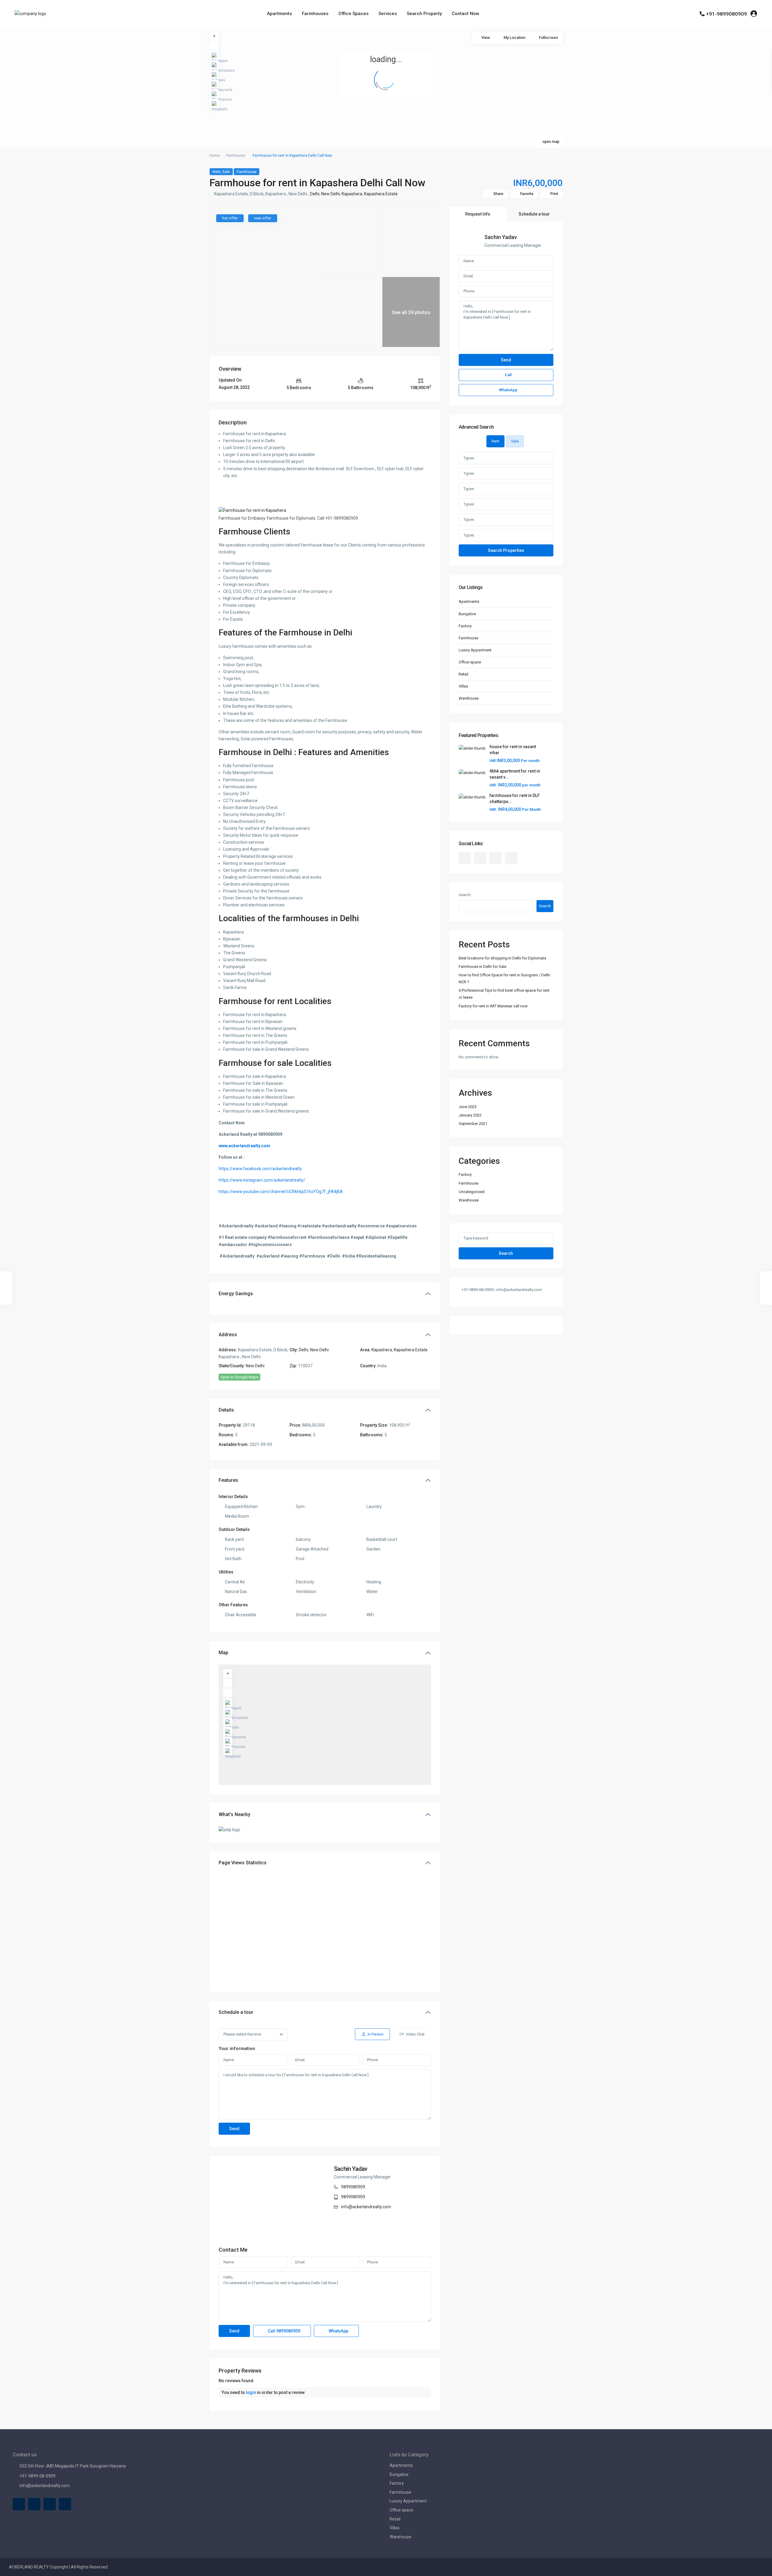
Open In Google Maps (239, 1377)
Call (284, 2331)
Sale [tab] (515, 441)
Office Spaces (353, 14)
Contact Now (465, 14)
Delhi (315, 194)
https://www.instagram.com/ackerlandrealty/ (262, 1180)
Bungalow (467, 614)
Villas (463, 686)
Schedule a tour (236, 2012)
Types (469, 458)
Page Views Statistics (243, 1863)
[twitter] (480, 858)
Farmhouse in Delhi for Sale (482, 967)
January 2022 (470, 1115)
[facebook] (465, 858)
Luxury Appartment (475, 650)
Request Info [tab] (478, 214)
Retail (464, 674)
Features (228, 1480)
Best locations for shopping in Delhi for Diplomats (502, 958)
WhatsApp (338, 2331)
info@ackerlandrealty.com (366, 2207)
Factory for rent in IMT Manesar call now (493, 1006)
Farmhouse (236, 156)
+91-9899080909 (726, 14)
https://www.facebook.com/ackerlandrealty (260, 1169)
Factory (465, 626)
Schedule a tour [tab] (534, 214)
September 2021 (473, 1124)
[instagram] (511, 858)
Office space (470, 662)
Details (226, 1410)
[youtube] (496, 858)
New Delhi (331, 194)
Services (388, 14)
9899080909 (353, 2187)
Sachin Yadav (351, 2169)
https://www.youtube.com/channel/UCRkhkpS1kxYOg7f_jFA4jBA (281, 1192)
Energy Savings (236, 1294)
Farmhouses (315, 14)
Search (465, 895)
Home (215, 156)
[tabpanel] (506, 504)
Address (228, 1335)
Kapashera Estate (381, 194)
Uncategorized (472, 1192)
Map (223, 1653)
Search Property (424, 14)
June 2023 (468, 1107)
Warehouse (469, 698)
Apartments (279, 14)
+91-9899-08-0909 (38, 2476)
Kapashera (352, 194)
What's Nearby (234, 1814)
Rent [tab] (495, 441)
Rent (217, 172)
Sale (226, 172)
